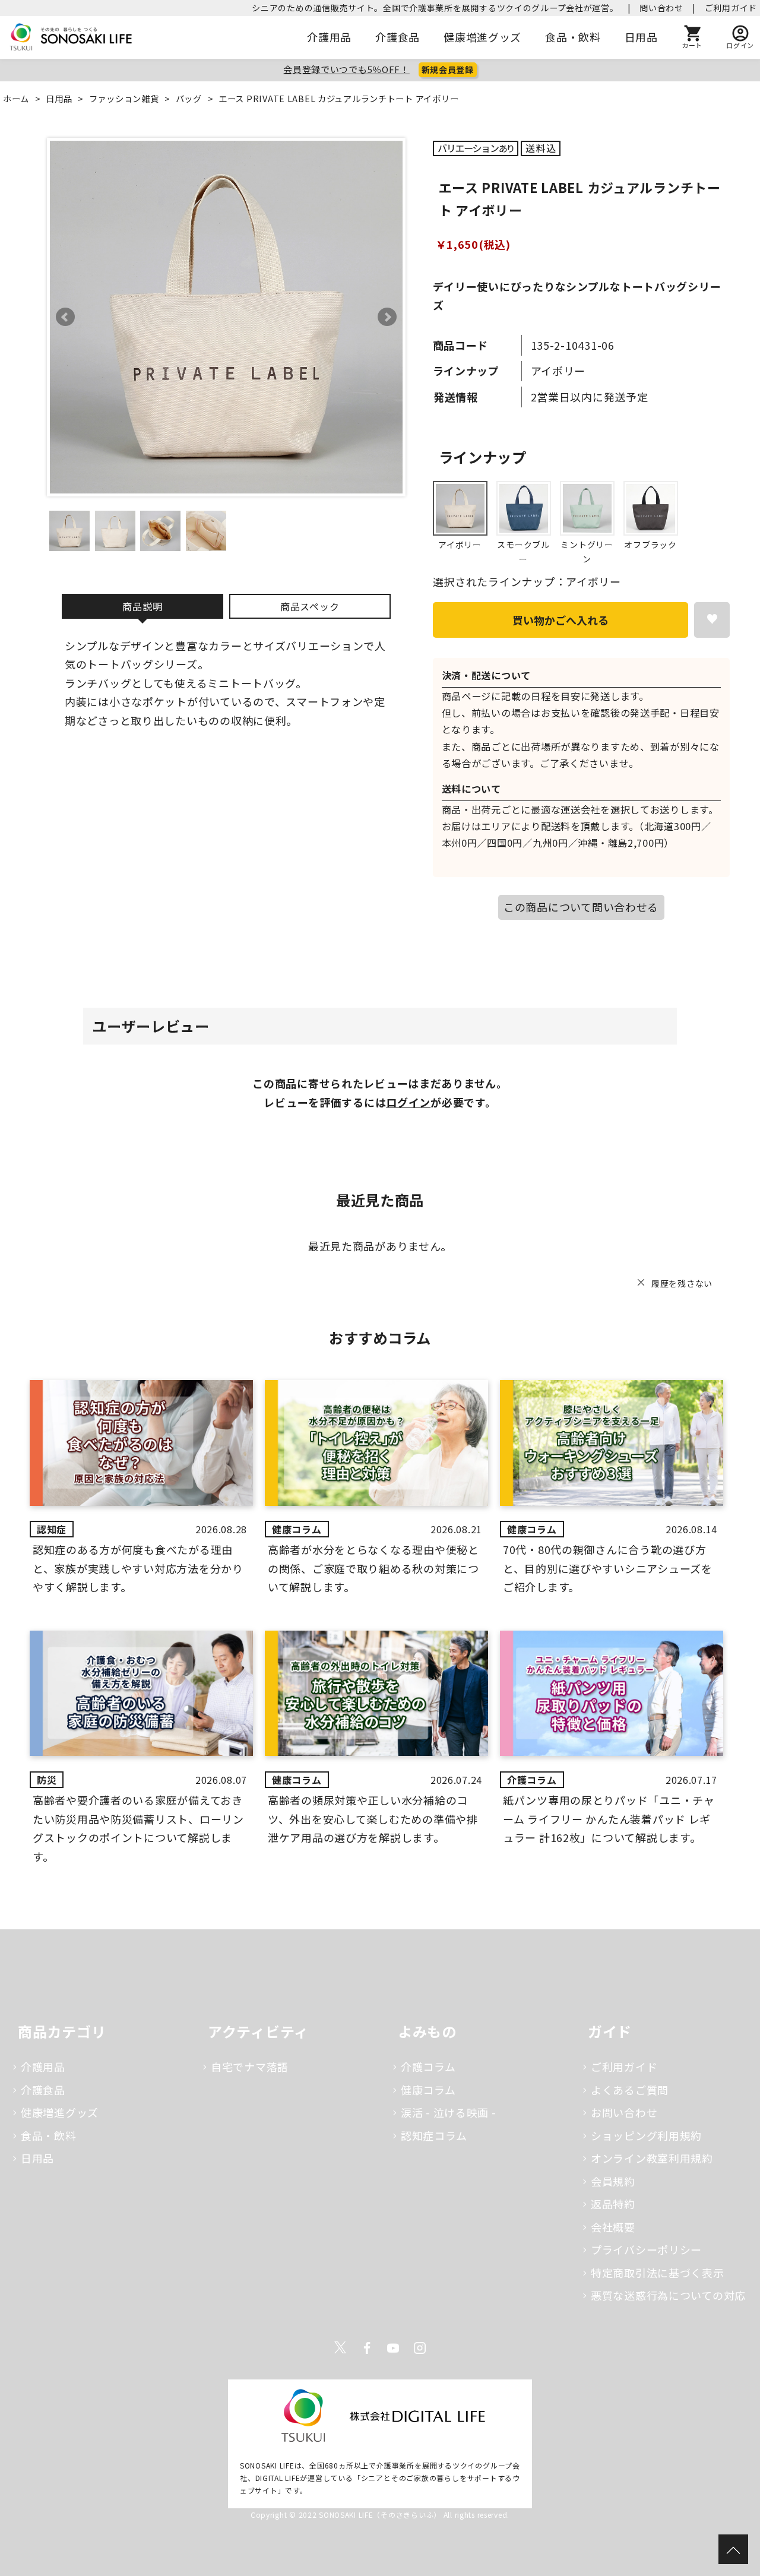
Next (387, 317)
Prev (65, 317)
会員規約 (613, 2181)
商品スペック (310, 606)
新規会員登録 (448, 69)
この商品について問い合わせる (581, 907)
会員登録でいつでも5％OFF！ (346, 69)
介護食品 (398, 37)
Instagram (420, 2348)
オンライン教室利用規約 (652, 2158)
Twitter (340, 2348)
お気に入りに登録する (712, 620)
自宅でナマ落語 (250, 2067)
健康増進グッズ (482, 37)
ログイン (408, 1102)
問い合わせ (661, 8)
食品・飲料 (573, 37)
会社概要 (613, 2227)
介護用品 (329, 37)
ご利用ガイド (731, 8)
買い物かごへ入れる (560, 620)
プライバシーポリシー (646, 2249)
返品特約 (613, 2204)
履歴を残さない (682, 1283)
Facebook (367, 2348)
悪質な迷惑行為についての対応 (668, 2295)
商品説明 (142, 606)
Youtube (393, 2348)
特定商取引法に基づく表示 (658, 2273)
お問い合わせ (624, 2112)
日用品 (641, 37)
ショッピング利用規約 (646, 2135)
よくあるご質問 (630, 2090)
